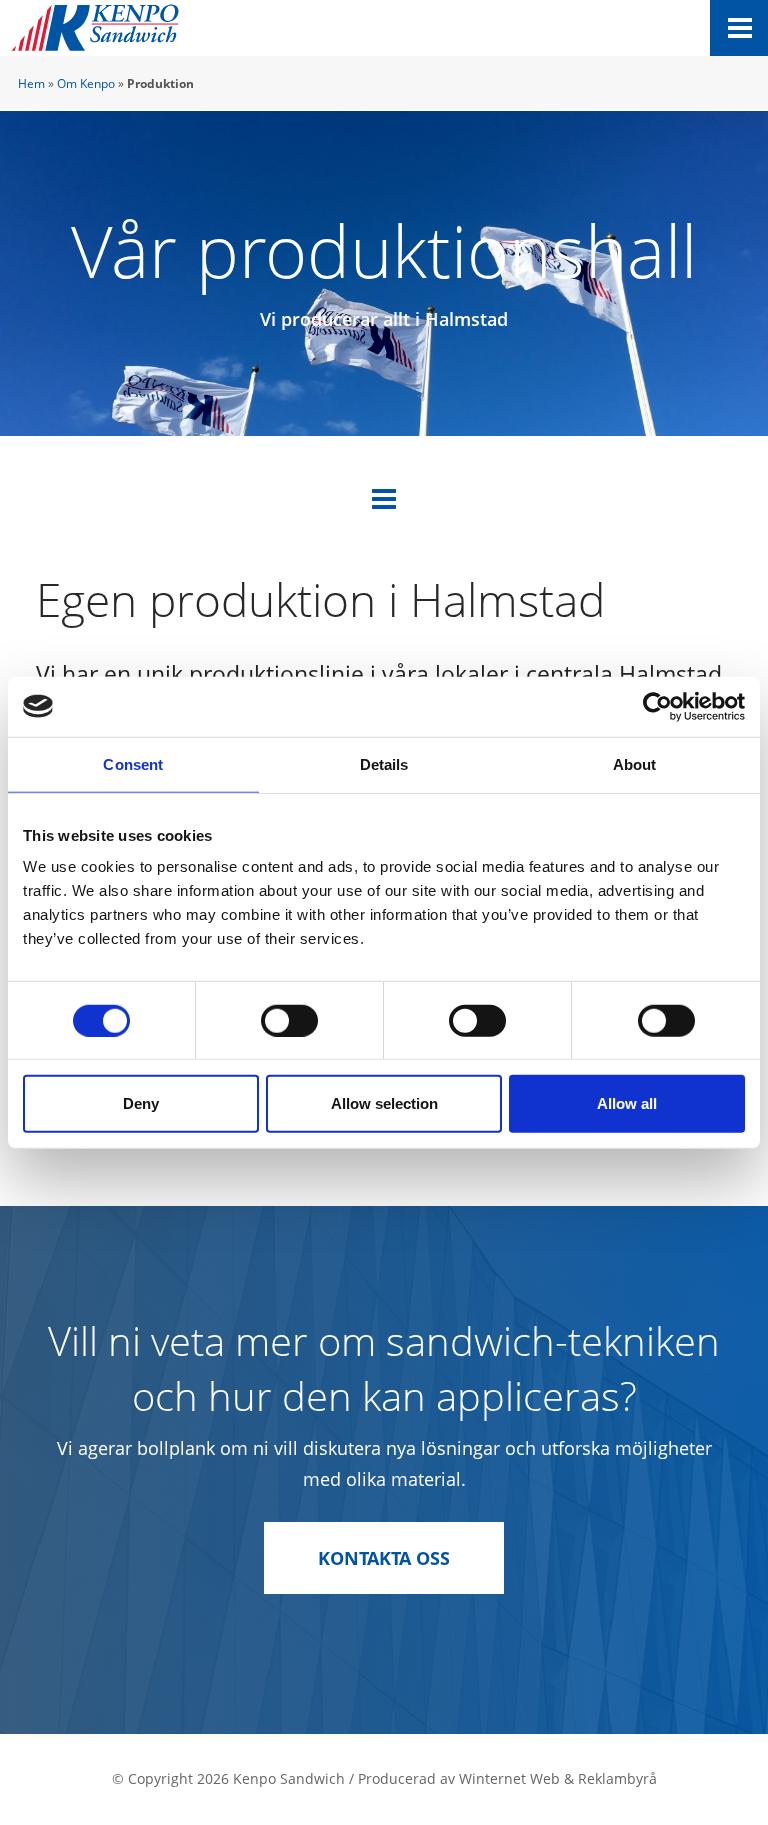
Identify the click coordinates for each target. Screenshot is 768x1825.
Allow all (627, 1103)
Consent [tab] (133, 763)
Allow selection (384, 1103)
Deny (141, 1103)
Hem (31, 83)
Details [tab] (384, 763)
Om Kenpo (86, 83)
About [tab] (635, 763)
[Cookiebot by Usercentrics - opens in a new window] (657, 706)
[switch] (289, 1020)
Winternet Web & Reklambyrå (558, 1778)
